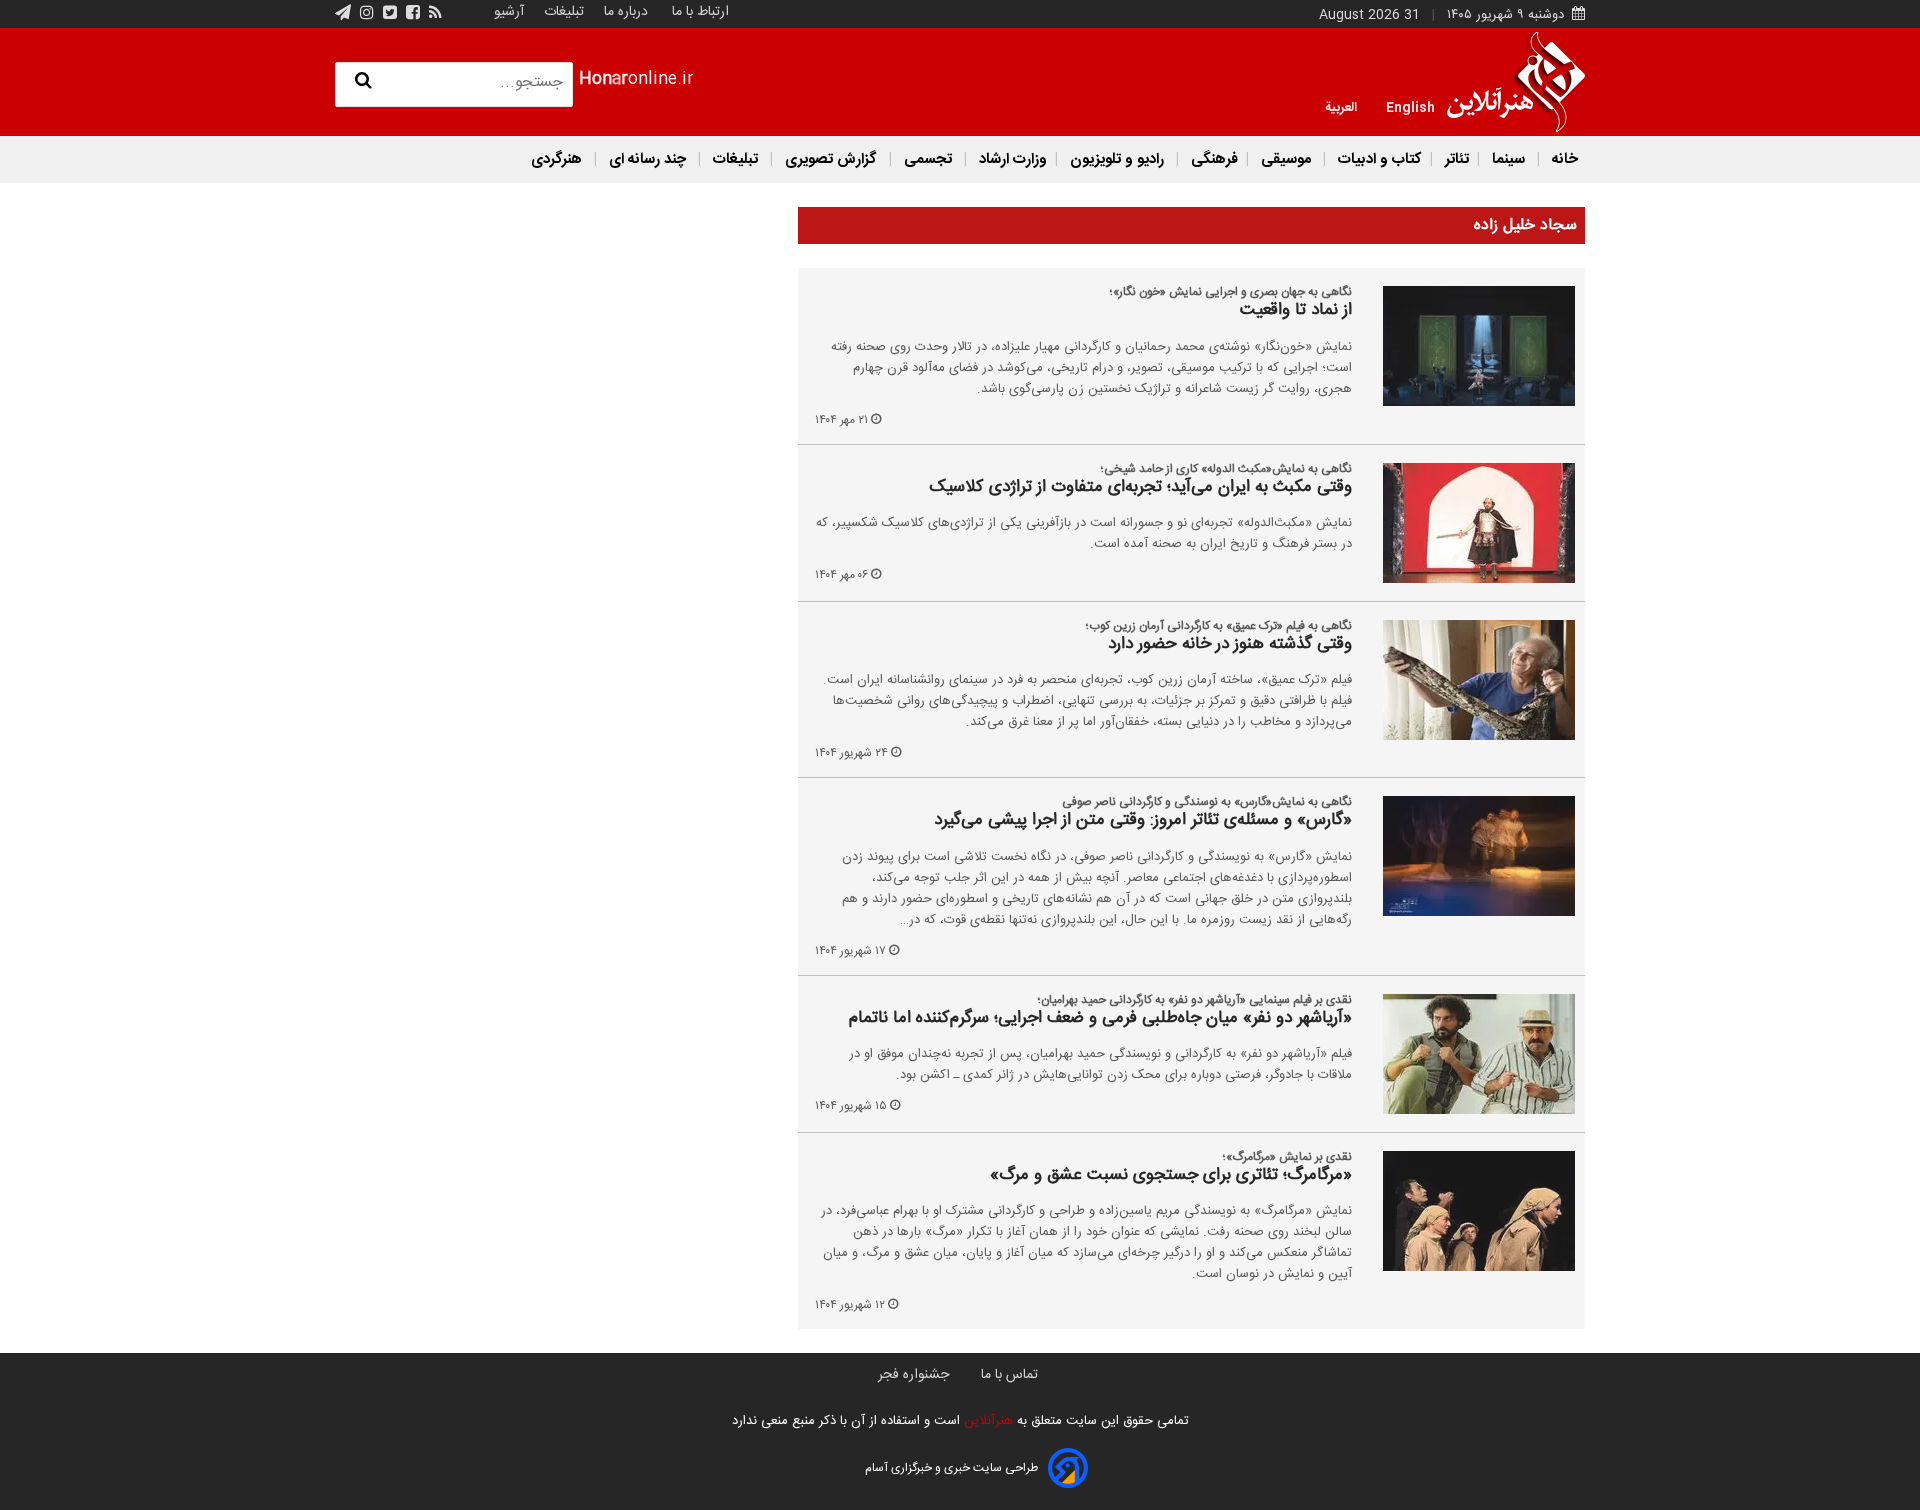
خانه (1563, 159)
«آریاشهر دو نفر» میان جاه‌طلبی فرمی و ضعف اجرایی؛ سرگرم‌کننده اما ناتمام (1100, 1019)
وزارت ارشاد (1011, 159)
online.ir (636, 79)
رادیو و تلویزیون (1117, 159)
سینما (1508, 159)
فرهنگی (1212, 159)
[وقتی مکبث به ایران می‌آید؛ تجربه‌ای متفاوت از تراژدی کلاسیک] (1467, 523)
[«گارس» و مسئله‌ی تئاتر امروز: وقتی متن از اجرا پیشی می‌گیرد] (1467, 856)
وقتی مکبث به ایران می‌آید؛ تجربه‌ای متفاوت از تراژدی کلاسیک (1140, 488)
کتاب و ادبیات (1378, 159)
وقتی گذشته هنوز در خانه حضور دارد (1230, 645)
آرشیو (509, 12)
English (1410, 106)
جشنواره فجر (913, 1375)
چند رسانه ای (647, 159)
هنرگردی (556, 159)
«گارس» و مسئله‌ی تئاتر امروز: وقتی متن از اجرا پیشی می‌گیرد (1143, 821)
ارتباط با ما (700, 12)
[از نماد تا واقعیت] (1467, 346)
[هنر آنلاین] (1516, 82)
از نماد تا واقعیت (1296, 311)
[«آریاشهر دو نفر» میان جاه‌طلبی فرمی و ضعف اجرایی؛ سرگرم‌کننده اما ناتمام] (1467, 1054)
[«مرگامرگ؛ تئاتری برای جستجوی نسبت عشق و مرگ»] (1467, 1211)
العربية (1341, 106)
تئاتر (1455, 159)
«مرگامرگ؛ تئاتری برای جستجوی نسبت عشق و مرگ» (1171, 1176)
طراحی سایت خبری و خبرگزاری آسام (951, 1468)
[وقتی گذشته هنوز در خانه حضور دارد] (1467, 680)
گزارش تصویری (831, 159)
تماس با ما (1009, 1375)
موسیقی (1286, 159)
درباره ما (626, 12)
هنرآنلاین (986, 1421)
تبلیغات (562, 12)
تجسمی (928, 159)
